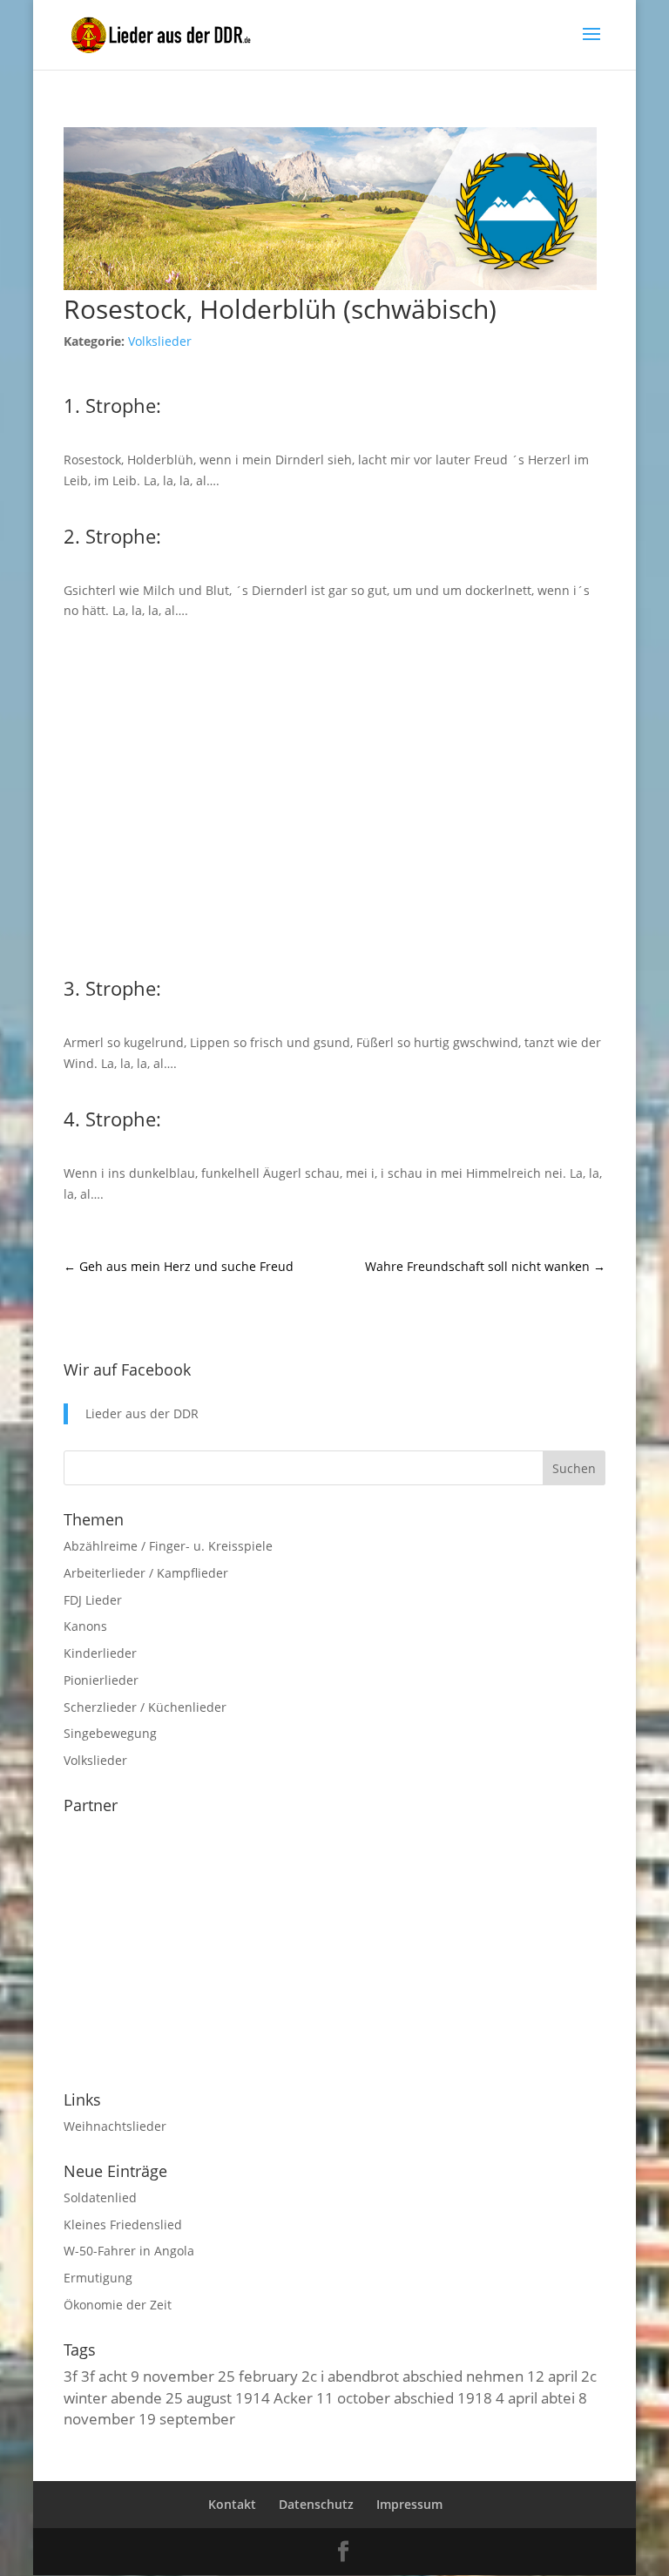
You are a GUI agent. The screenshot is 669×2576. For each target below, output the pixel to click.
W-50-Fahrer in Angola (129, 2251)
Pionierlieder (101, 1680)
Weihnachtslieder (115, 2126)
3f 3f (79, 2376)
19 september (187, 2418)
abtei (558, 2397)
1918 (475, 2397)
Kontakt (232, 2504)
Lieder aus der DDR (142, 1413)
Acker (293, 2397)
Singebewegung (110, 1733)
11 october (353, 2397)
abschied (424, 2397)
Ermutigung (98, 2278)
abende (136, 2397)
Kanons (85, 1626)
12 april (552, 2376)
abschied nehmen (463, 2376)
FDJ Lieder (93, 1600)
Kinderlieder (100, 1653)
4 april (517, 2397)
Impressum (409, 2504)
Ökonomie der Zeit (118, 2305)
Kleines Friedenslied (123, 2224)
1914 (253, 2397)
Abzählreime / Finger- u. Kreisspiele (168, 1546)
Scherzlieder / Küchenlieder (145, 1707)
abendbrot (363, 2376)
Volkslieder (160, 341)
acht (113, 2376)
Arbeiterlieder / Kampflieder (146, 1573)
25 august (199, 2397)
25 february (258, 2376)
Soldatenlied (100, 2197)
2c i (313, 2376)
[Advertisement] (334, 795)
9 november (172, 2376)
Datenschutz (316, 2504)
